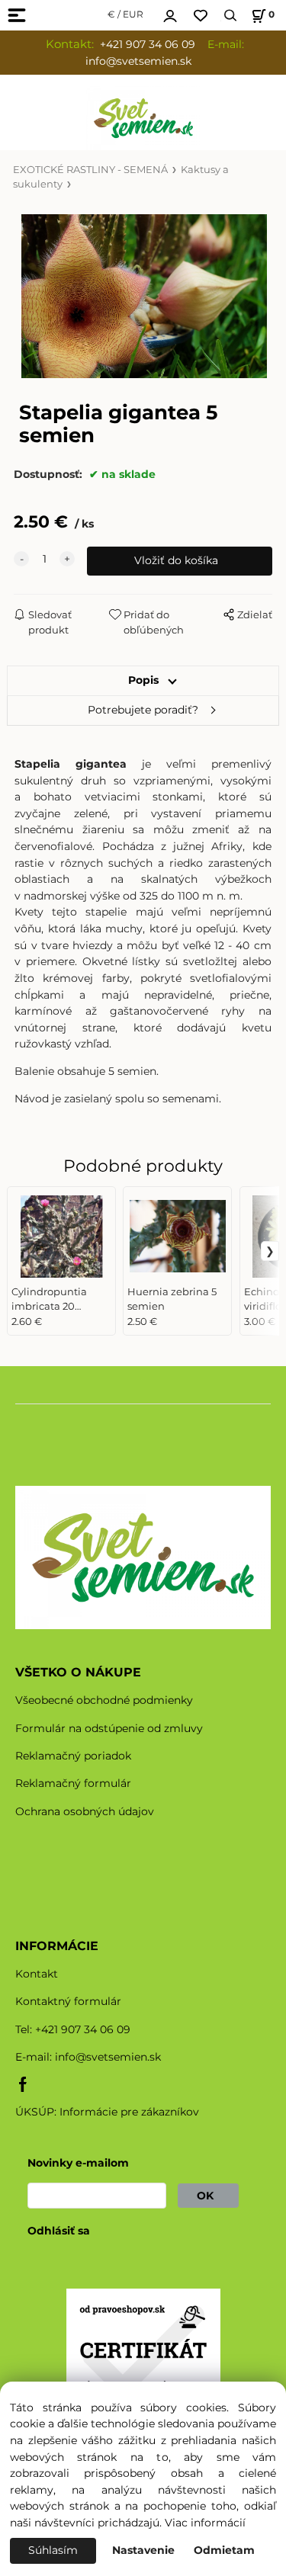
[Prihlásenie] (170, 14)
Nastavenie (143, 2550)
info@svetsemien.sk (108, 2057)
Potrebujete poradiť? (143, 710)
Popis (143, 680)
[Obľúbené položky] (201, 16)
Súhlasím (53, 2550)
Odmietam (224, 2550)
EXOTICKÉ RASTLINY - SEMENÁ (90, 170)
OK (208, 2196)
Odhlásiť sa (59, 2231)
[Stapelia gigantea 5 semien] (143, 296)
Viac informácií (205, 2523)
